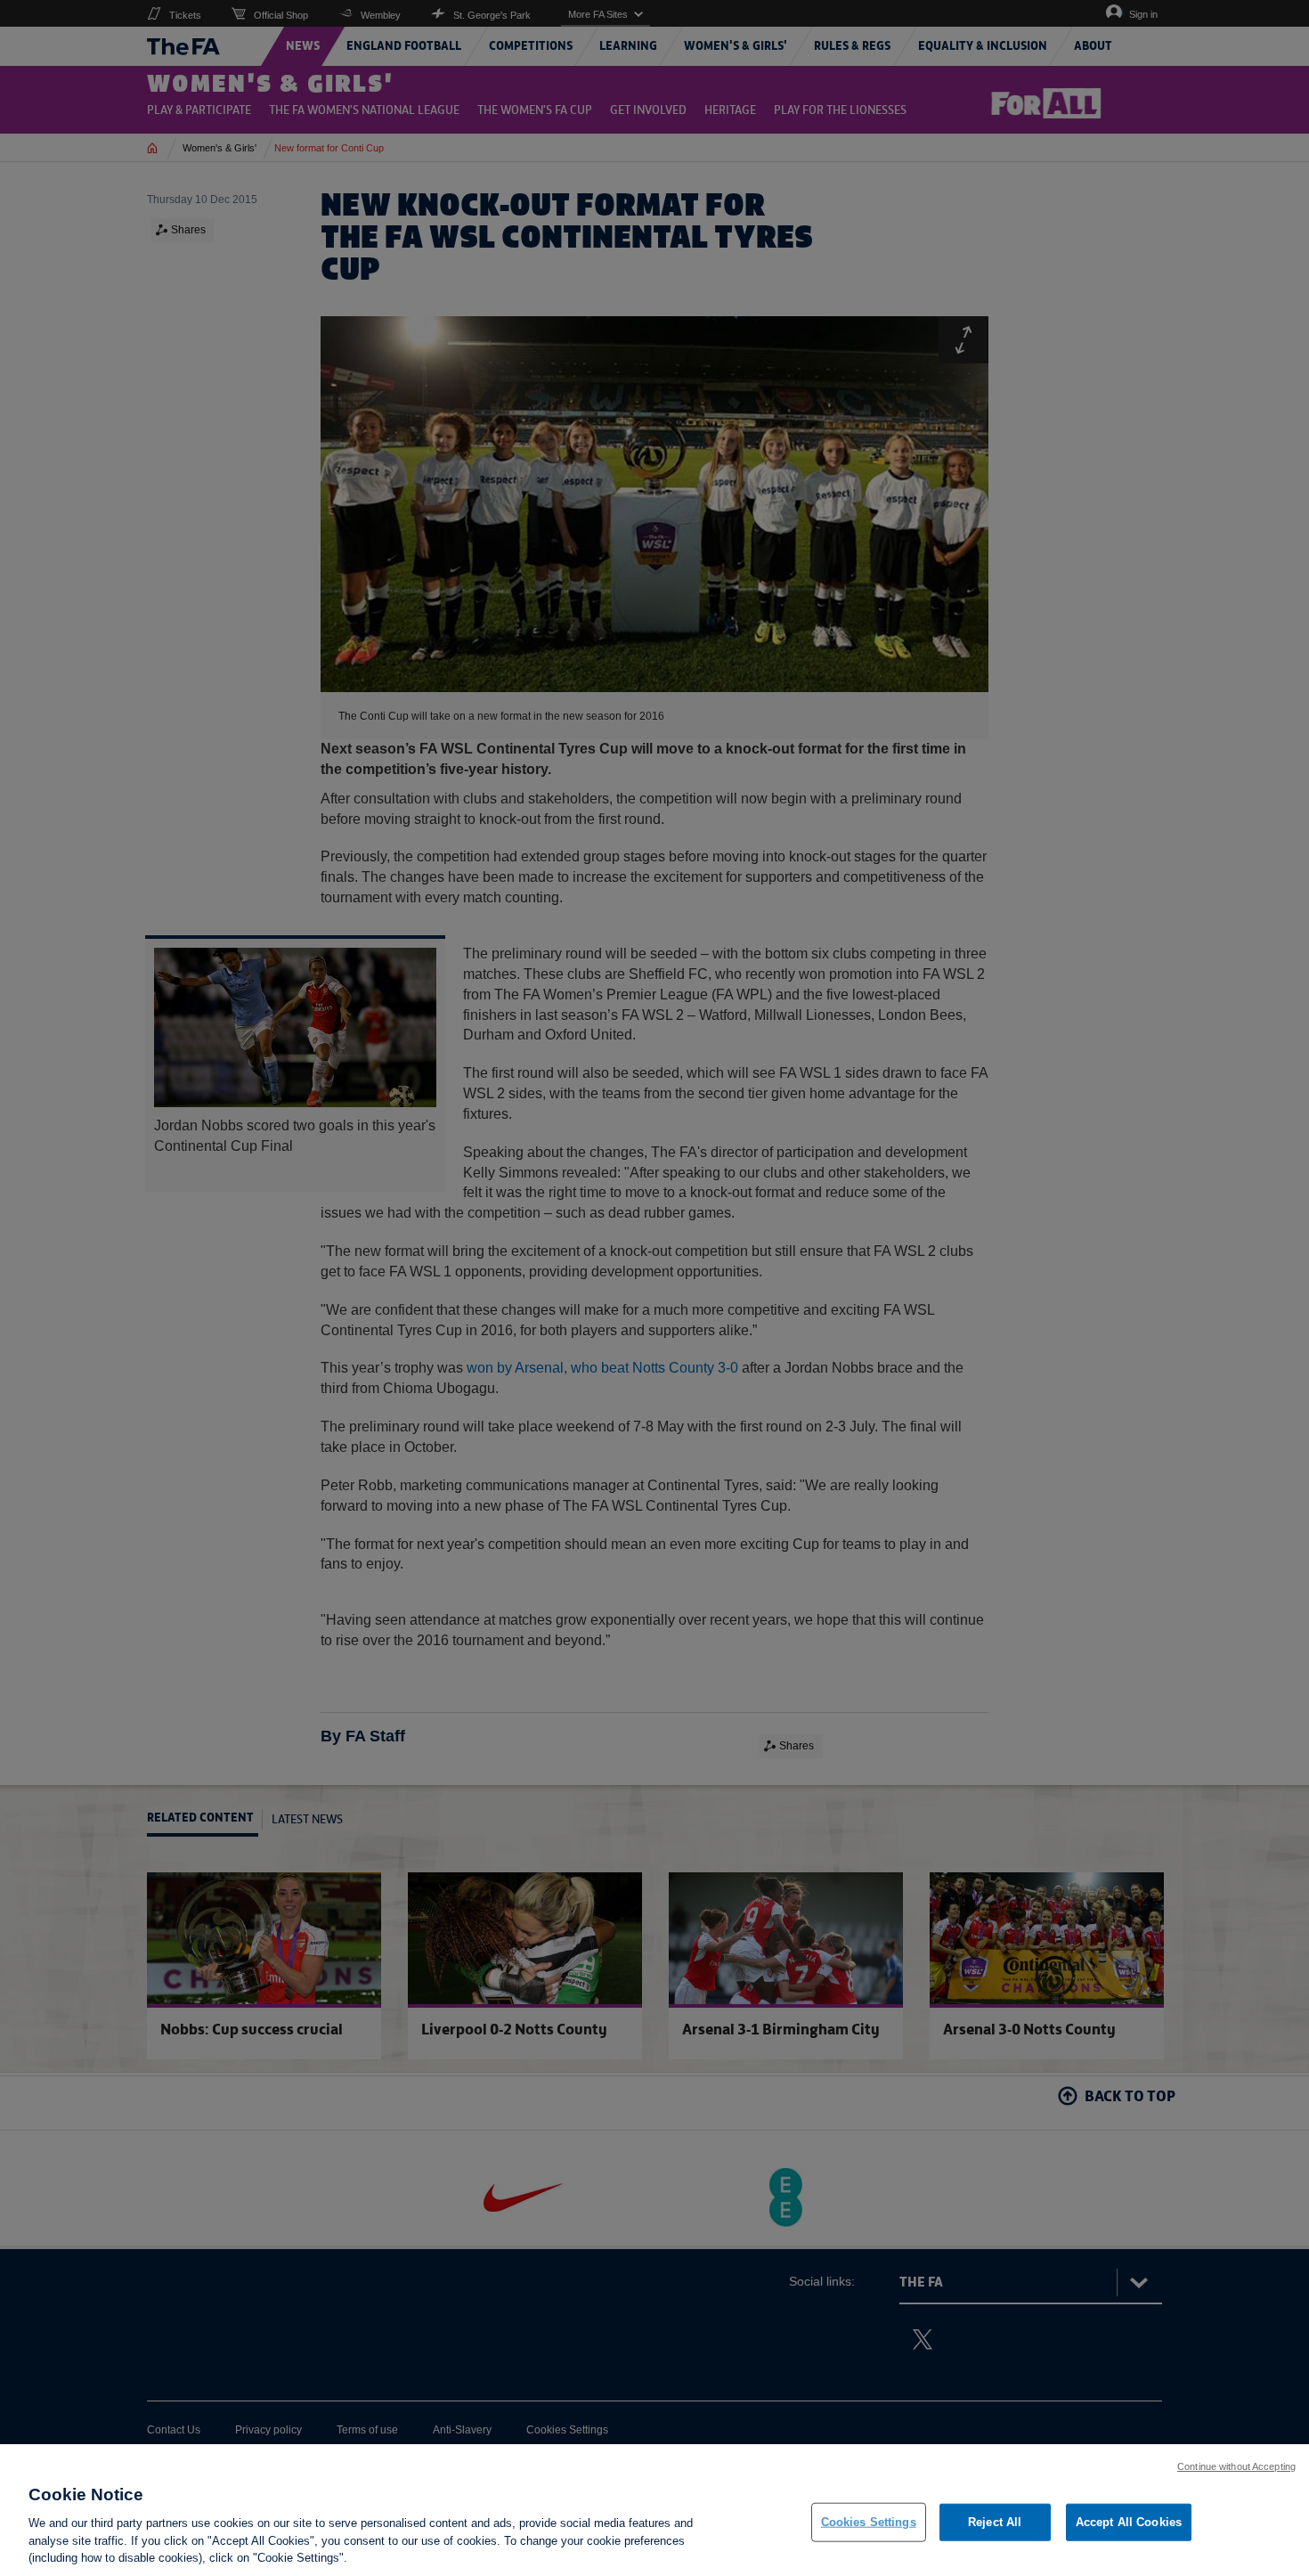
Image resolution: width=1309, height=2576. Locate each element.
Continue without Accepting (1236, 2466)
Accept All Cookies (1129, 2522)
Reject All (995, 2522)
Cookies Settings (869, 2522)
